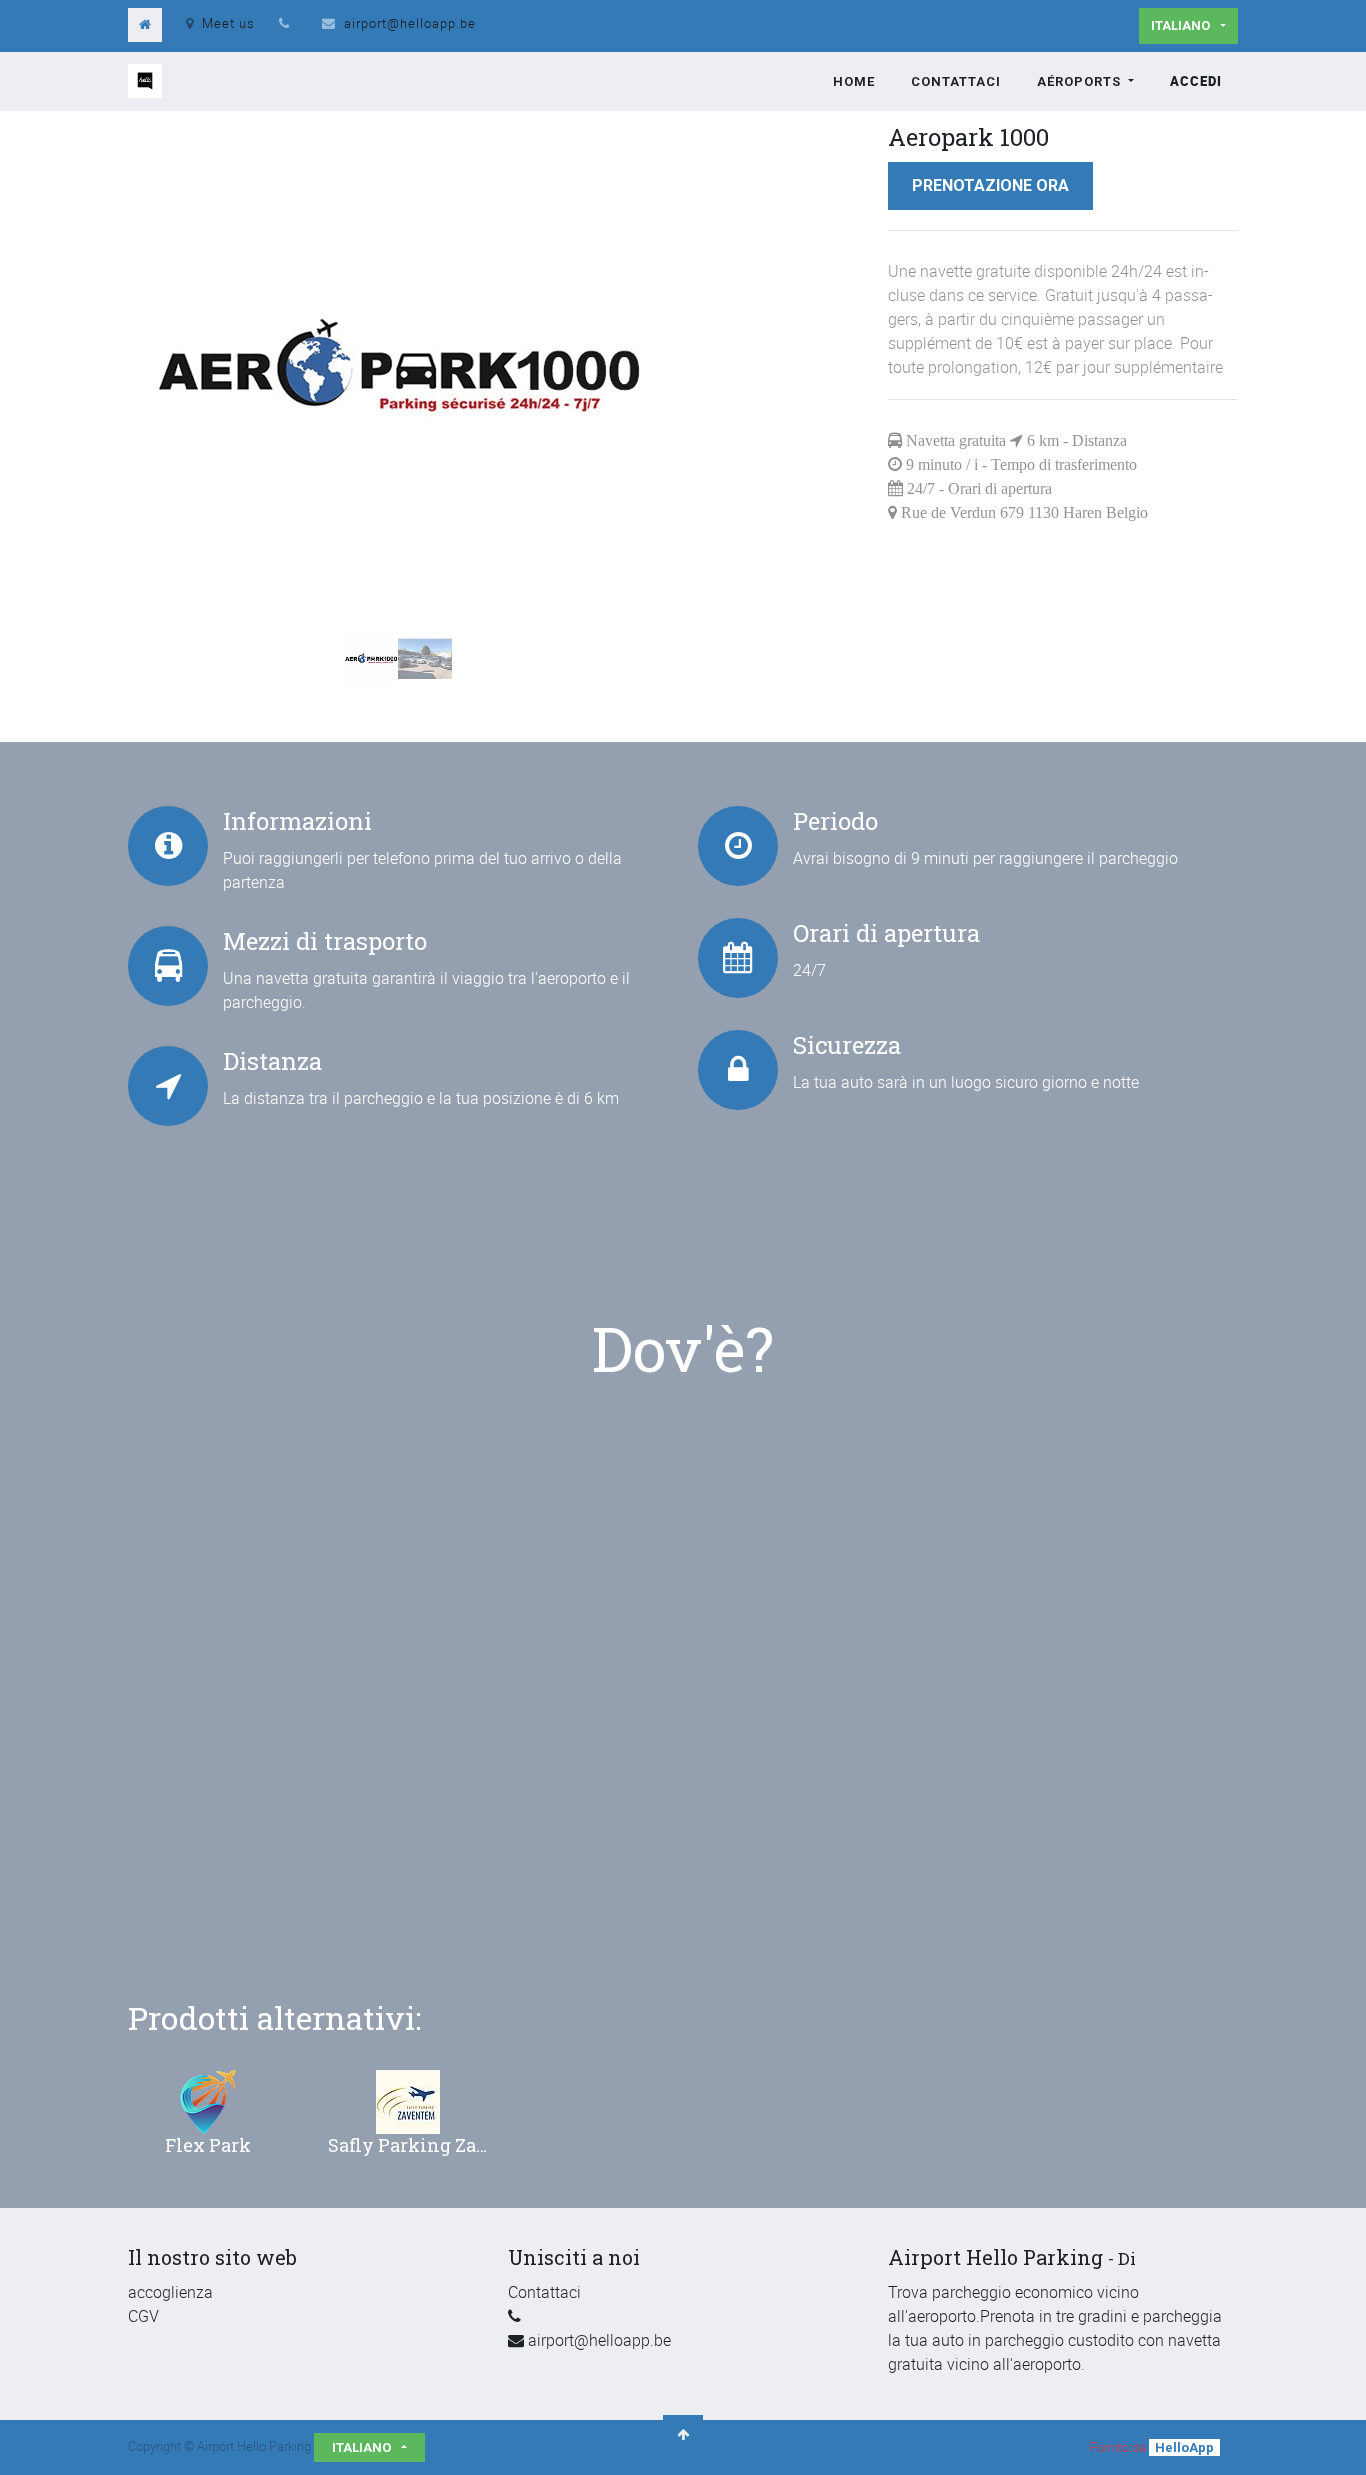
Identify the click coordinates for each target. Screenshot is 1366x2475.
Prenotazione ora (990, 185)
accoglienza (170, 2292)
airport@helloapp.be (410, 23)
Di (1127, 2258)
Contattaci (544, 2292)
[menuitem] (854, 82)
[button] (168, 322)
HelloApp (1184, 2447)
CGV (143, 2316)
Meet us (228, 23)
